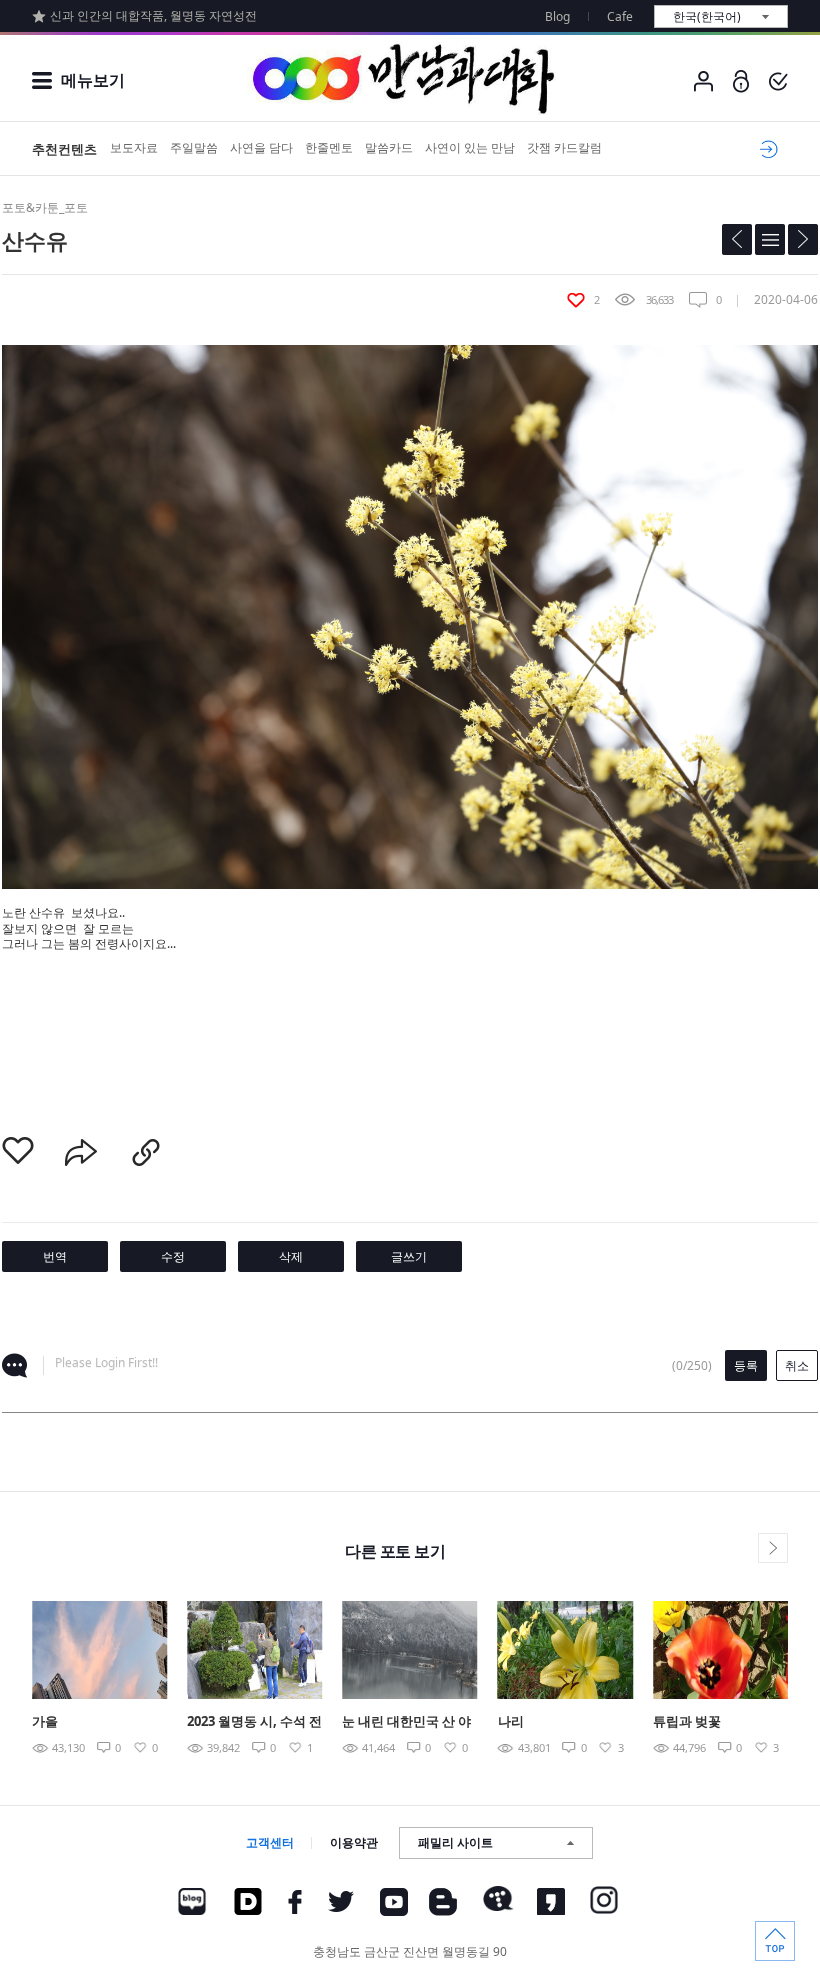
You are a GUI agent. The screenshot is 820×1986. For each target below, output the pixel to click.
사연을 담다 (261, 147)
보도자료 (134, 147)
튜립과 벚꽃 (687, 1721)
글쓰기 (409, 1256)
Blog (557, 16)
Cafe (620, 16)
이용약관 (354, 1842)
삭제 (291, 1256)
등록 (746, 1365)
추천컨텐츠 (64, 149)
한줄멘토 (329, 147)
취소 (797, 1365)
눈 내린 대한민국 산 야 (406, 1721)
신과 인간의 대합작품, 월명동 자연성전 (153, 15)
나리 (511, 1721)
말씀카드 (389, 147)
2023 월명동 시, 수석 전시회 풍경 (254, 1722)
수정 (173, 1256)
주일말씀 (194, 147)
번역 (55, 1256)
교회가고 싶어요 (765, 149)
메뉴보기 (93, 80)
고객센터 (270, 1842)
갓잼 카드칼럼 (564, 147)
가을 (45, 1721)
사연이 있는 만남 (470, 147)
